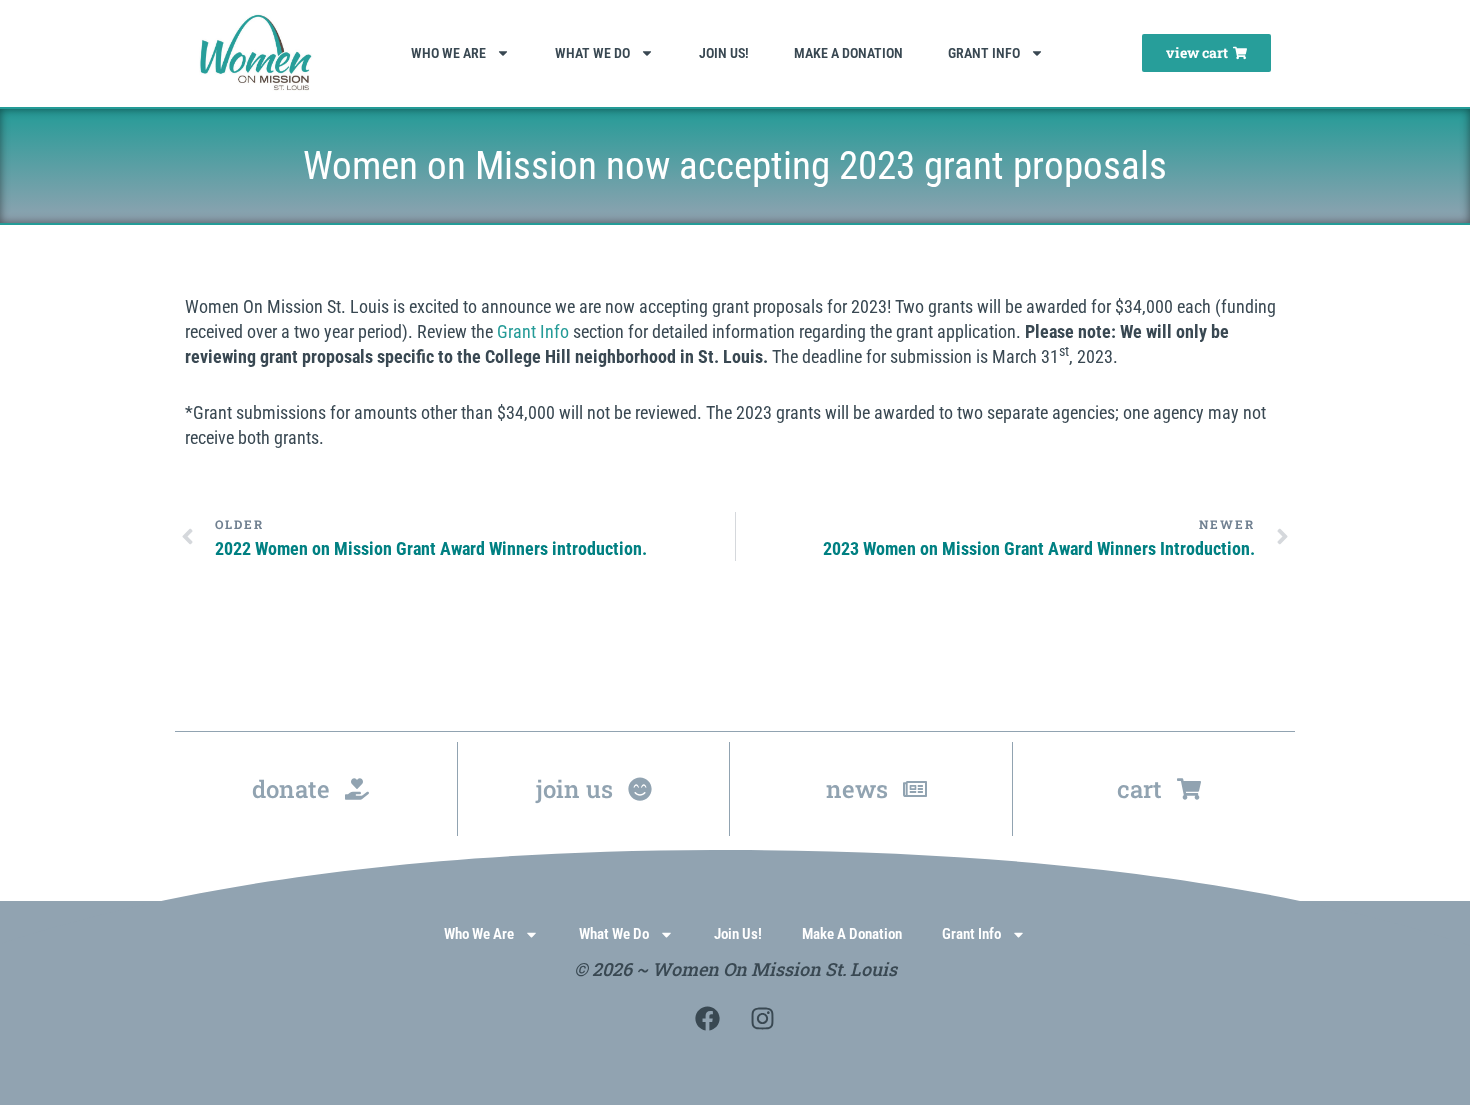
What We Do (592, 53)
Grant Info (984, 53)
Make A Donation (848, 53)
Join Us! (724, 53)
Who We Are (448, 53)
